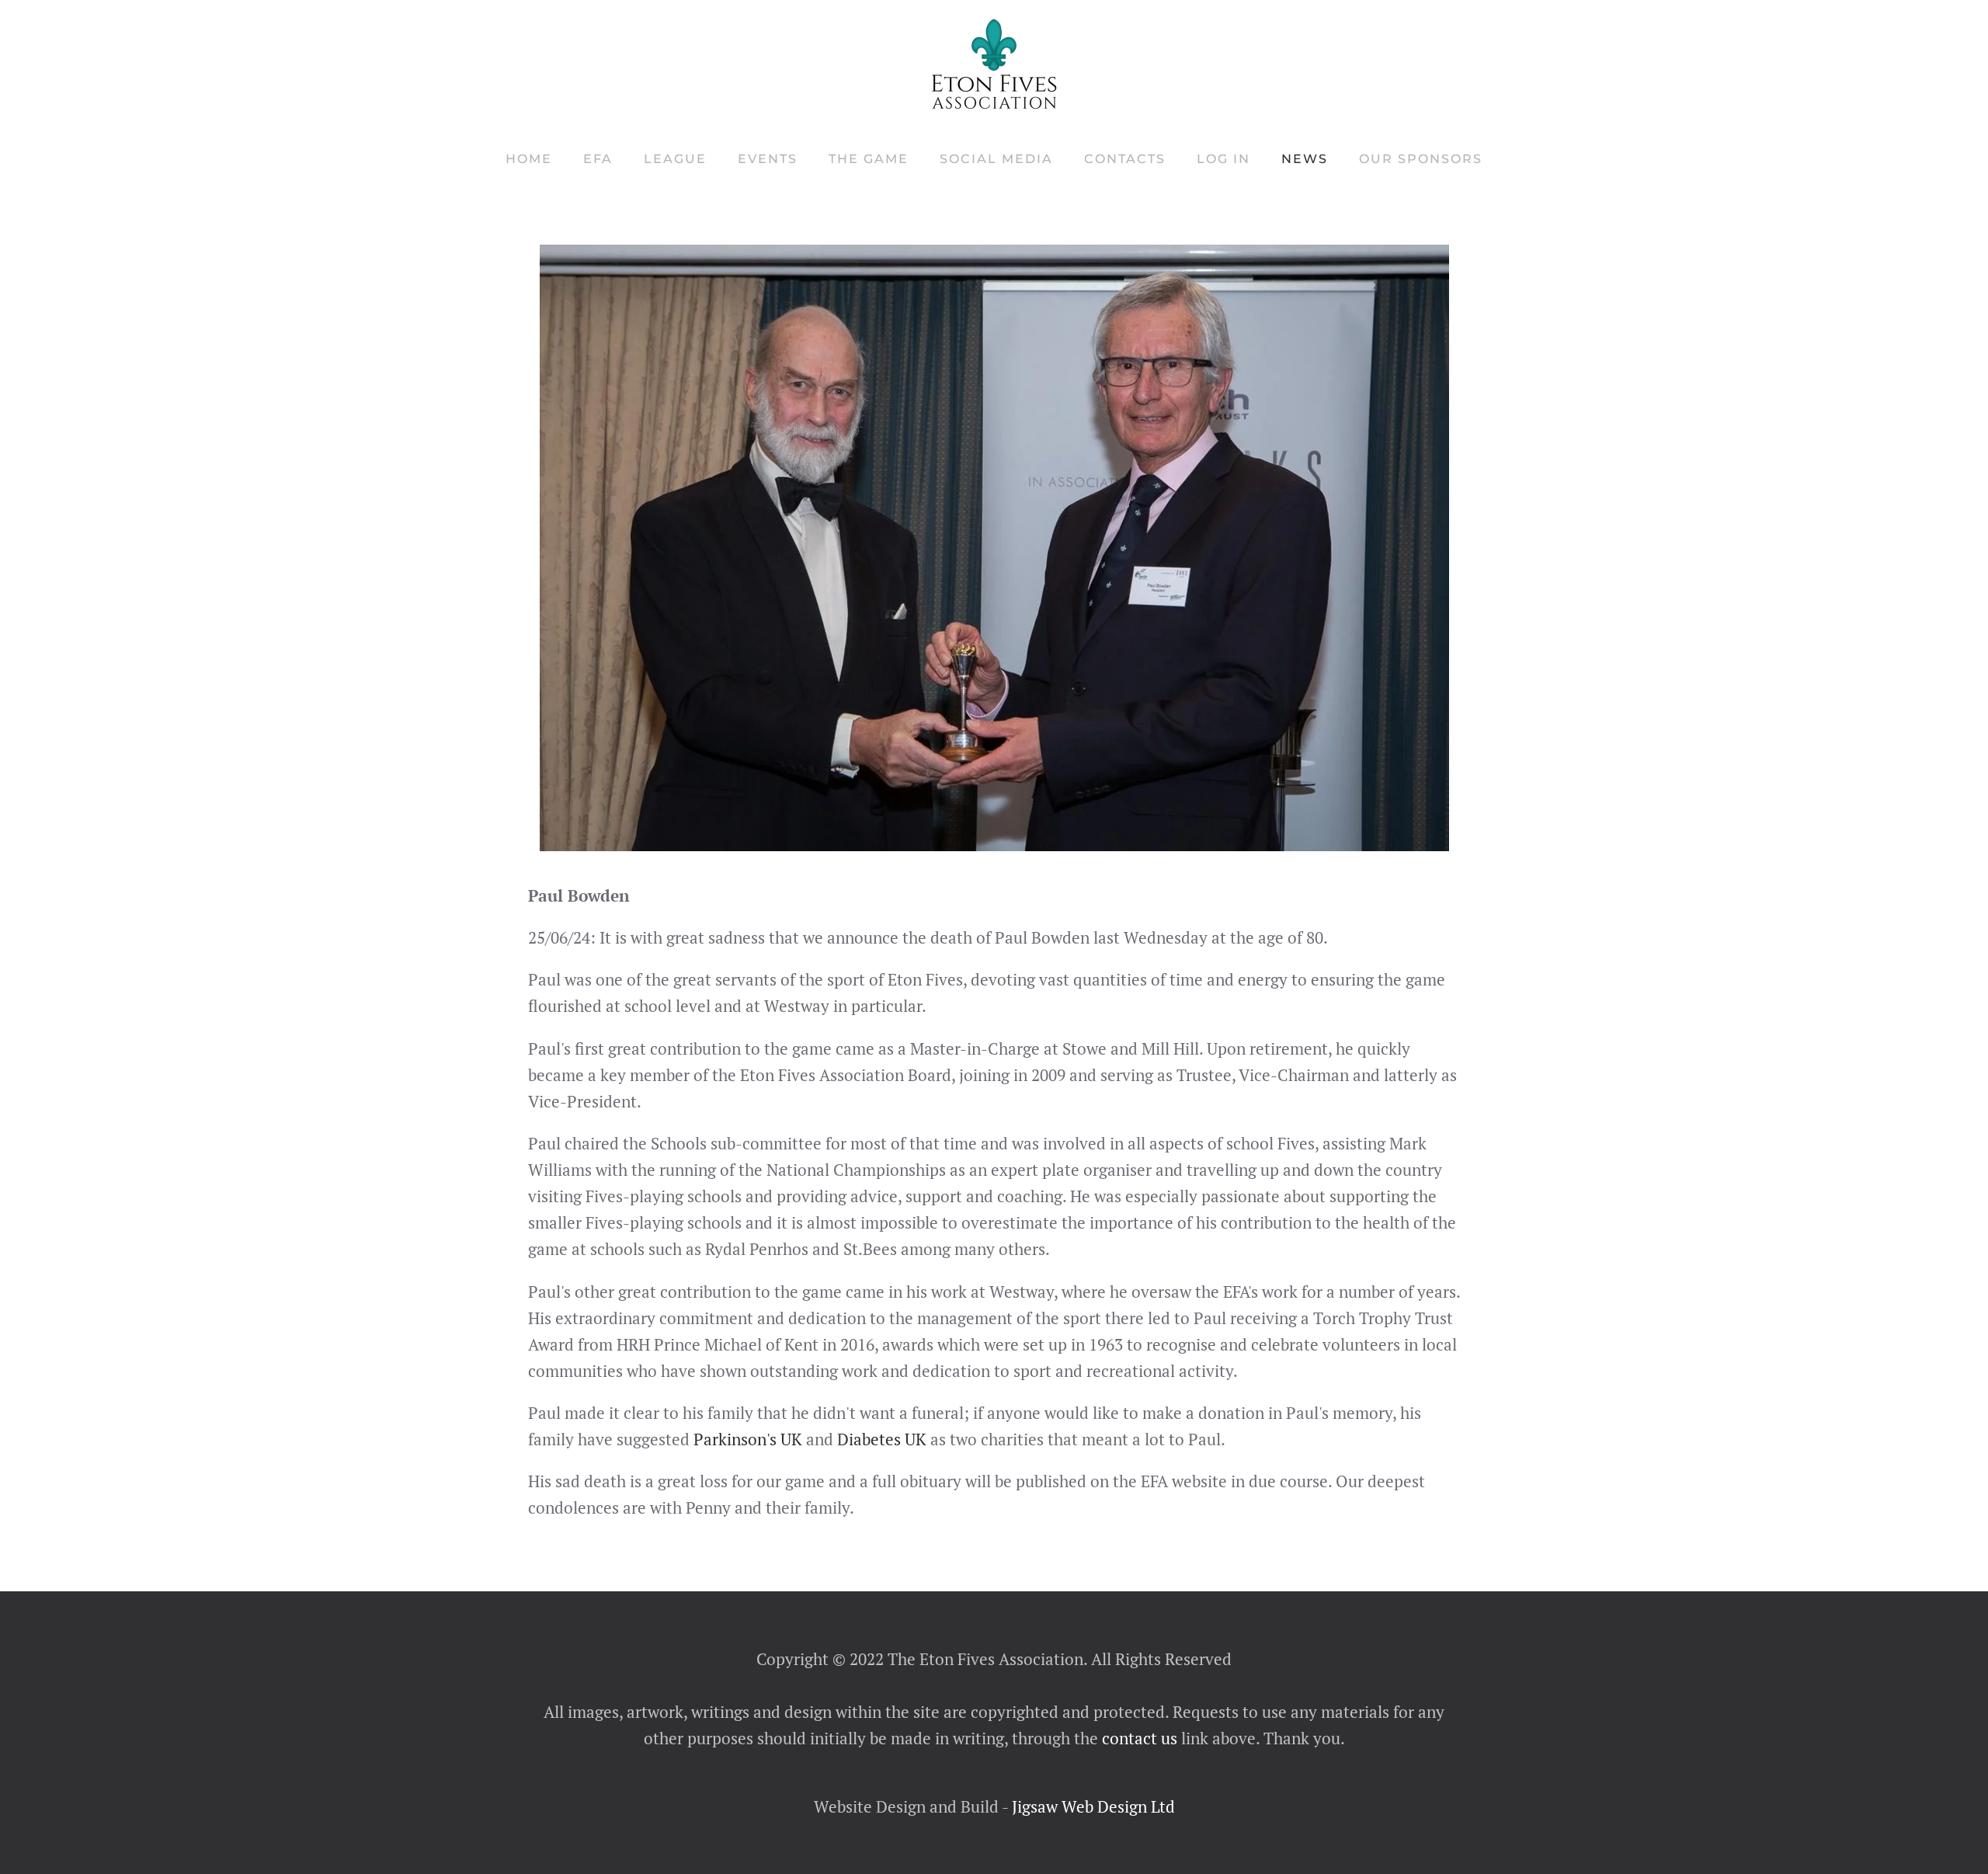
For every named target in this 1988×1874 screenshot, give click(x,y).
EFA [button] (598, 159)
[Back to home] (994, 64)
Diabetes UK (882, 1439)
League (675, 159)
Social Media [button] (996, 159)
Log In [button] (1223, 159)
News (1305, 159)
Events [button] (768, 159)
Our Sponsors (1421, 159)
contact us (1138, 1738)
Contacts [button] (1125, 159)
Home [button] (529, 159)
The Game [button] (869, 159)
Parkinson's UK (748, 1439)
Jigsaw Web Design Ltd (1093, 1806)
